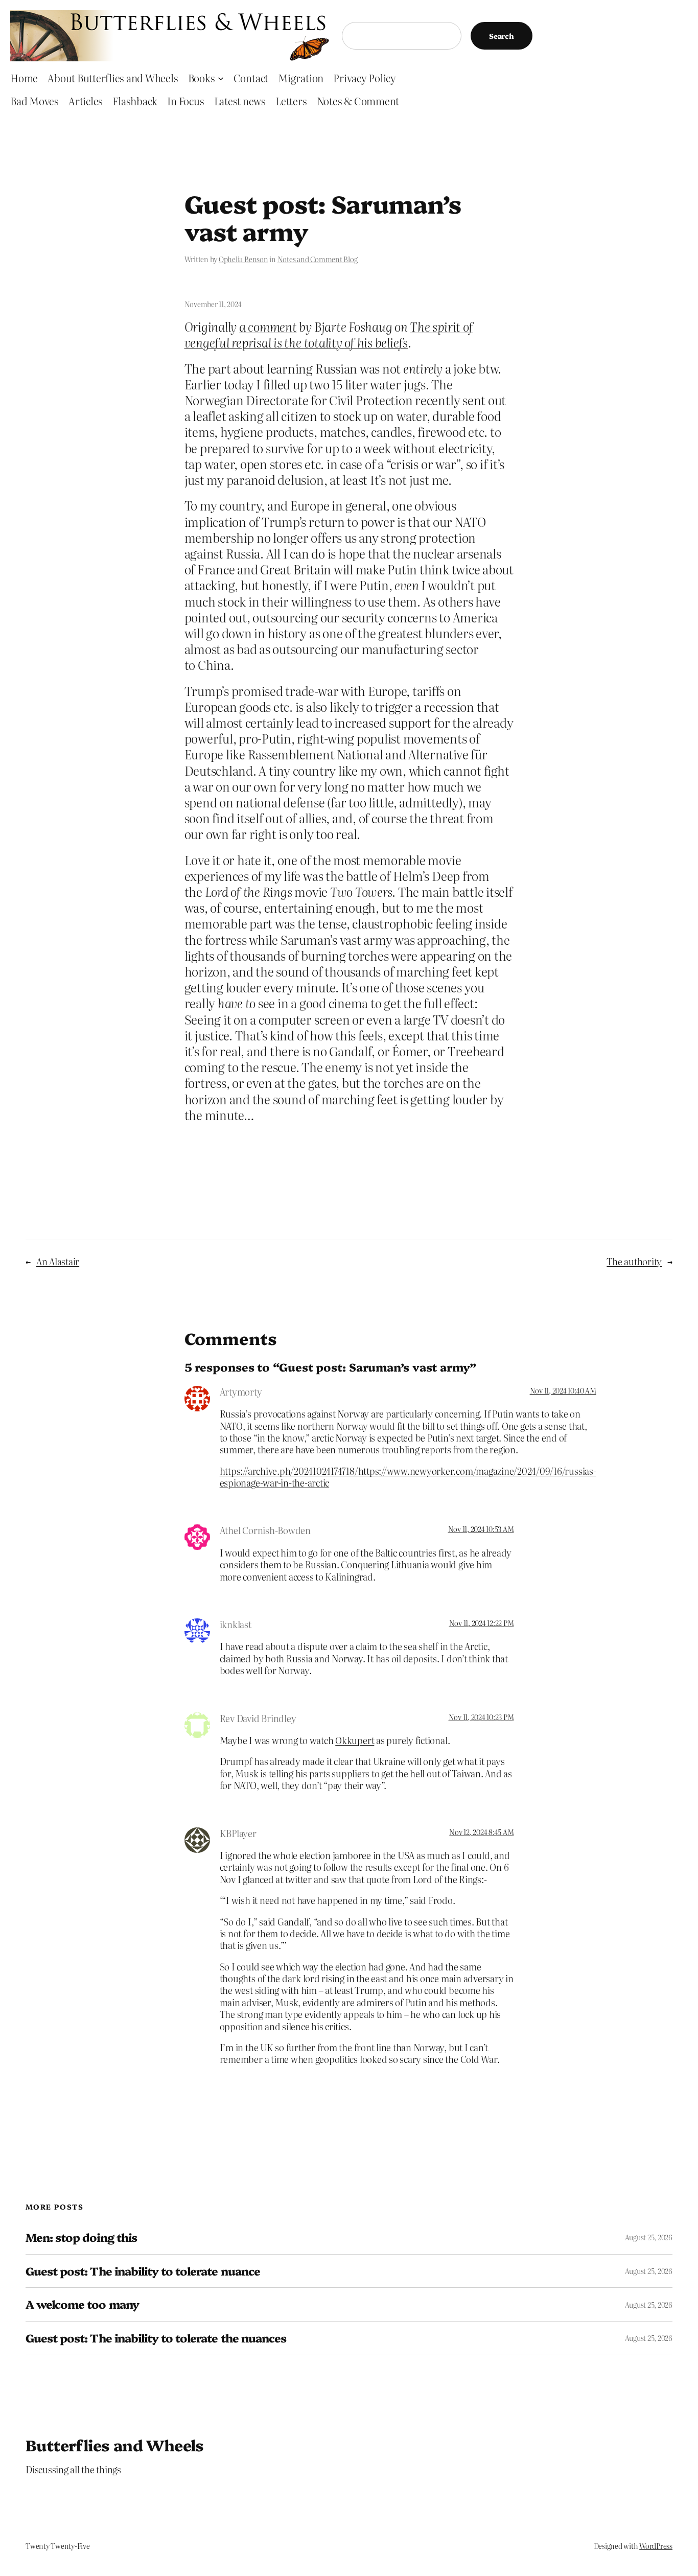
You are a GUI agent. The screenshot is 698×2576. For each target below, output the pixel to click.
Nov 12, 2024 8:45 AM (481, 1832)
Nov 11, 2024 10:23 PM (481, 1717)
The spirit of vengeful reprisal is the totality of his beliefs (329, 334)
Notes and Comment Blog (318, 259)
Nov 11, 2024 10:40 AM (563, 1390)
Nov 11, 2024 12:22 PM (482, 1623)
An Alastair (58, 1261)
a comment (268, 326)
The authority (634, 1261)
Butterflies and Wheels (115, 2445)
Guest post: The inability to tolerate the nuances (156, 2338)
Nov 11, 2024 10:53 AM (481, 1529)
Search (502, 36)
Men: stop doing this (81, 2237)
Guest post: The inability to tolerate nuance (143, 2271)
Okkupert (355, 1740)
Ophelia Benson (243, 259)
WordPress (656, 2546)
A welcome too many (82, 2304)
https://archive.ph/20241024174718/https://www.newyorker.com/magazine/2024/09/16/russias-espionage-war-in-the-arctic (408, 1477)
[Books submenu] (221, 78)
